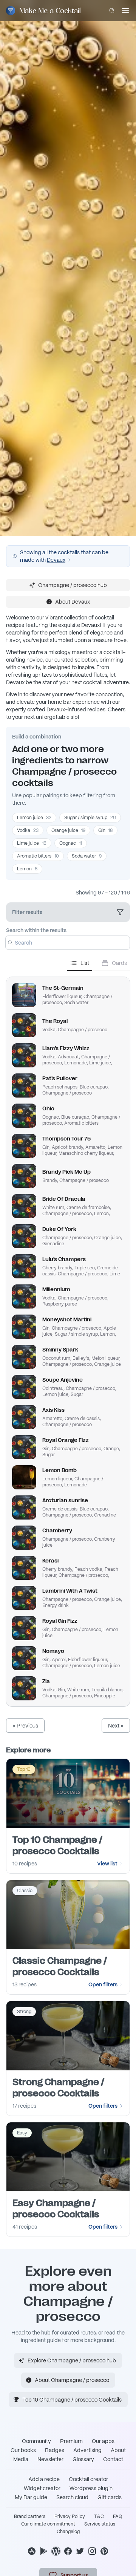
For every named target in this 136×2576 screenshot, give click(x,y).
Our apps (103, 2441)
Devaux (56, 560)
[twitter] (80, 2551)
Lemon (27, 869)
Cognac (71, 843)
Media (21, 2459)
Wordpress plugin (91, 2488)
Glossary (83, 2459)
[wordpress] (56, 2551)
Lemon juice (34, 818)
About (118, 2450)
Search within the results (36, 930)
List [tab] (85, 963)
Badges (55, 2450)
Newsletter (50, 2459)
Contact (113, 2459)
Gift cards (110, 2497)
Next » (116, 1726)
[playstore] (44, 2551)
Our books (23, 2450)
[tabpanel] (68, 1339)
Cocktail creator (88, 2479)
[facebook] (68, 2551)
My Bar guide (31, 2497)
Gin (105, 830)
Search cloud (72, 2497)
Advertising (87, 2450)
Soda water (87, 856)
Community (36, 2441)
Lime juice (32, 843)
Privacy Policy (70, 2516)
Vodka (28, 830)
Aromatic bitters (38, 856)
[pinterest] (104, 2551)
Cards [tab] (119, 963)
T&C (99, 2516)
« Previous (25, 1726)
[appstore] (32, 2551)
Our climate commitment (48, 2524)
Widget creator (42, 2488)
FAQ (117, 2516)
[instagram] (92, 2551)
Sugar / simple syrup (90, 818)
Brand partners (30, 2516)
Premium (71, 2441)
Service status (100, 2524)
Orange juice (68, 830)
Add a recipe (44, 2479)
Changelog (68, 2532)
